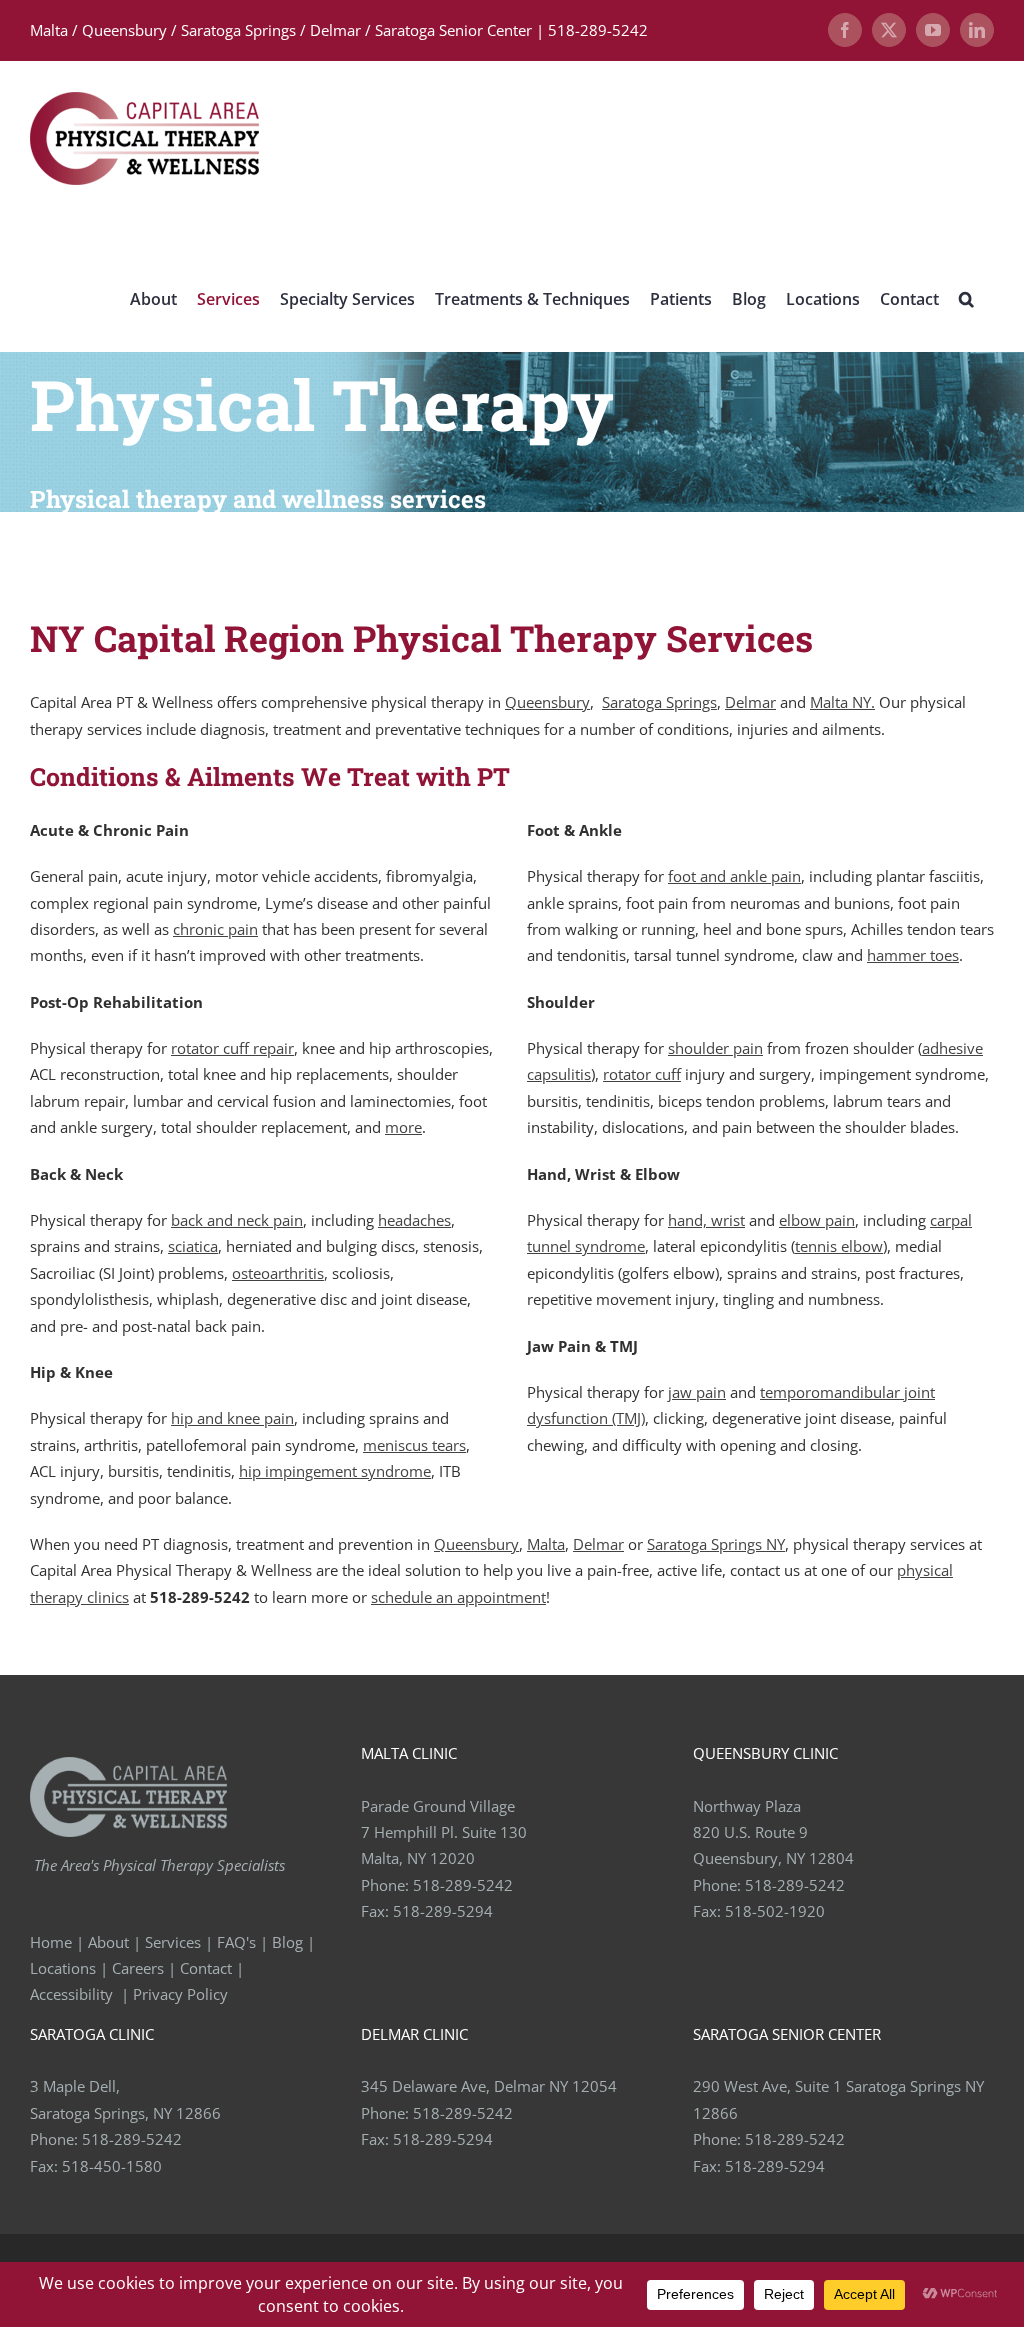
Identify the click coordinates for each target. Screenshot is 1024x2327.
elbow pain (817, 1220)
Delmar (750, 702)
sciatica (193, 1246)
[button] (966, 298)
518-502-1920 (775, 1911)
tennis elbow (839, 1246)
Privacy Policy (182, 1994)
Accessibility (73, 1994)
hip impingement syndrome (335, 1471)
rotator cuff (642, 1074)
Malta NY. (842, 702)
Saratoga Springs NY (716, 1544)
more (403, 1127)
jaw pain (697, 1392)
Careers (138, 1968)
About (108, 1942)
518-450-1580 (112, 2166)
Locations (63, 1968)
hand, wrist (706, 1220)
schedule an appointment (458, 1597)
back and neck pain (237, 1220)
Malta (546, 1544)
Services (173, 1942)
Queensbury (547, 702)
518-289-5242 (463, 1885)
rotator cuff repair (232, 1048)
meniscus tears (414, 1445)
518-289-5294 (443, 1911)
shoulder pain (715, 1048)
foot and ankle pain (734, 876)
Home (51, 1942)
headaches (414, 1220)
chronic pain (215, 929)
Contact (206, 1968)
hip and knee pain (232, 1418)
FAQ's (236, 1942)
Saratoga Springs (659, 702)
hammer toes (913, 955)
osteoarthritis (278, 1273)
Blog (287, 1942)
